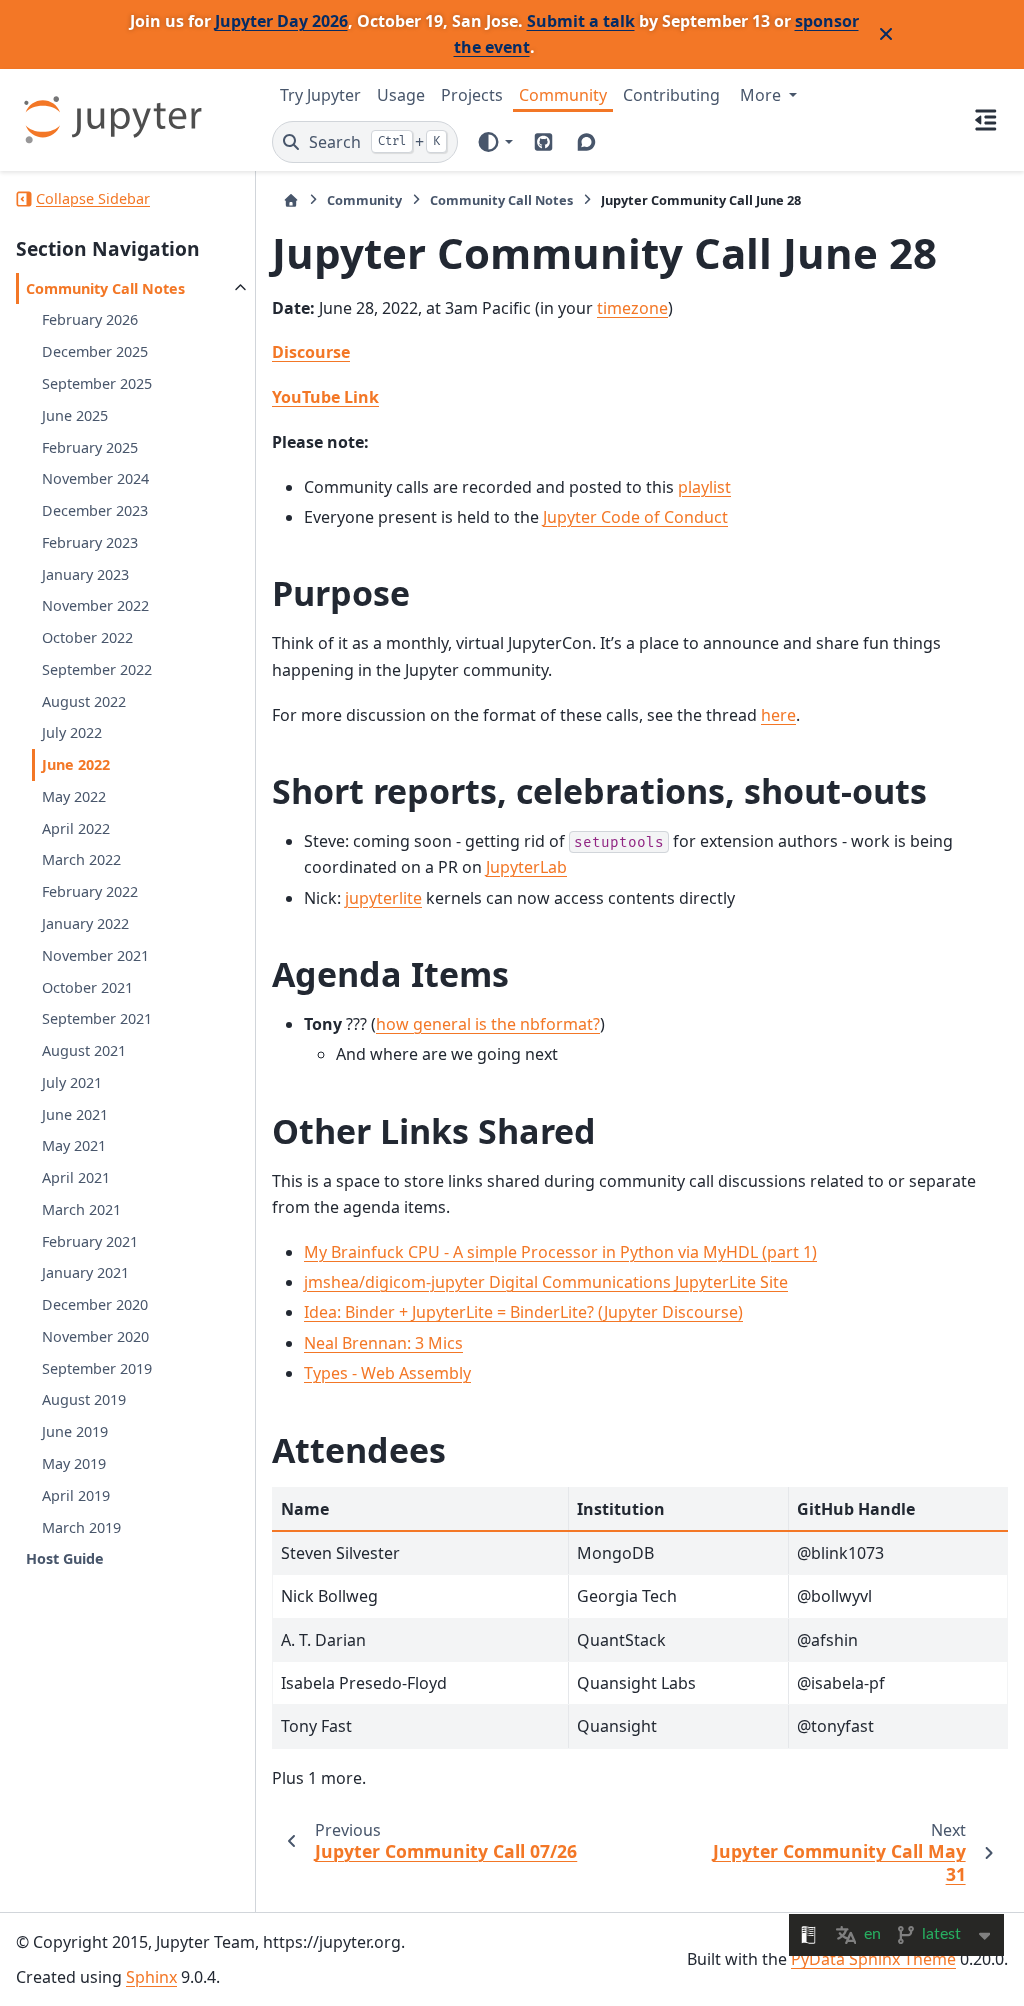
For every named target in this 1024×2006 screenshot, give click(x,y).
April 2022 (76, 828)
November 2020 (95, 1336)
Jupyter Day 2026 (281, 21)
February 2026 (90, 319)
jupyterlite (383, 898)
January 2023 (85, 574)
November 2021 (95, 955)
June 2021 (75, 1114)
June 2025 (75, 415)
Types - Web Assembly (387, 1373)
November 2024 (95, 478)
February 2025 (90, 447)
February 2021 (90, 1241)
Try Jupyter (320, 95)
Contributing (671, 95)
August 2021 (84, 1050)
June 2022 (76, 764)
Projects (472, 95)
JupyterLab (526, 867)
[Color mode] (494, 142)
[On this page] (986, 120)
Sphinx (151, 1977)
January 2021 (85, 1272)
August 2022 (84, 701)
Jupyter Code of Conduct (635, 517)
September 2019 (97, 1368)
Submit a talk (581, 21)
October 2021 (87, 987)
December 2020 (95, 1304)
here (778, 715)
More (762, 95)
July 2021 (72, 1082)
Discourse (311, 352)
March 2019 (81, 1527)
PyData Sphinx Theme (873, 1959)
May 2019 (74, 1463)
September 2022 (97, 669)
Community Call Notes (105, 288)
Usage (401, 95)
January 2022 (85, 923)
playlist (704, 487)
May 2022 (74, 796)
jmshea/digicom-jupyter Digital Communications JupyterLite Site (546, 1282)
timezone (632, 308)
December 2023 (95, 510)
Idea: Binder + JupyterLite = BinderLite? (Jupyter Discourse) (523, 1312)
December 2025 (95, 351)
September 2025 (97, 383)
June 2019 (75, 1431)
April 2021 (76, 1177)
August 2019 (84, 1399)
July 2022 (72, 732)
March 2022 (81, 859)
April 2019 (76, 1495)
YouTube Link (325, 397)
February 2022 (90, 891)
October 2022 (87, 637)
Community (563, 95)
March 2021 (81, 1209)
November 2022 (95, 605)
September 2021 (97, 1018)
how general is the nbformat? (488, 1024)
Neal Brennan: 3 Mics (383, 1343)
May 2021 (74, 1145)
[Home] (291, 200)
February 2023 (90, 542)
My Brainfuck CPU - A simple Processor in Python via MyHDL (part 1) (560, 1252)
